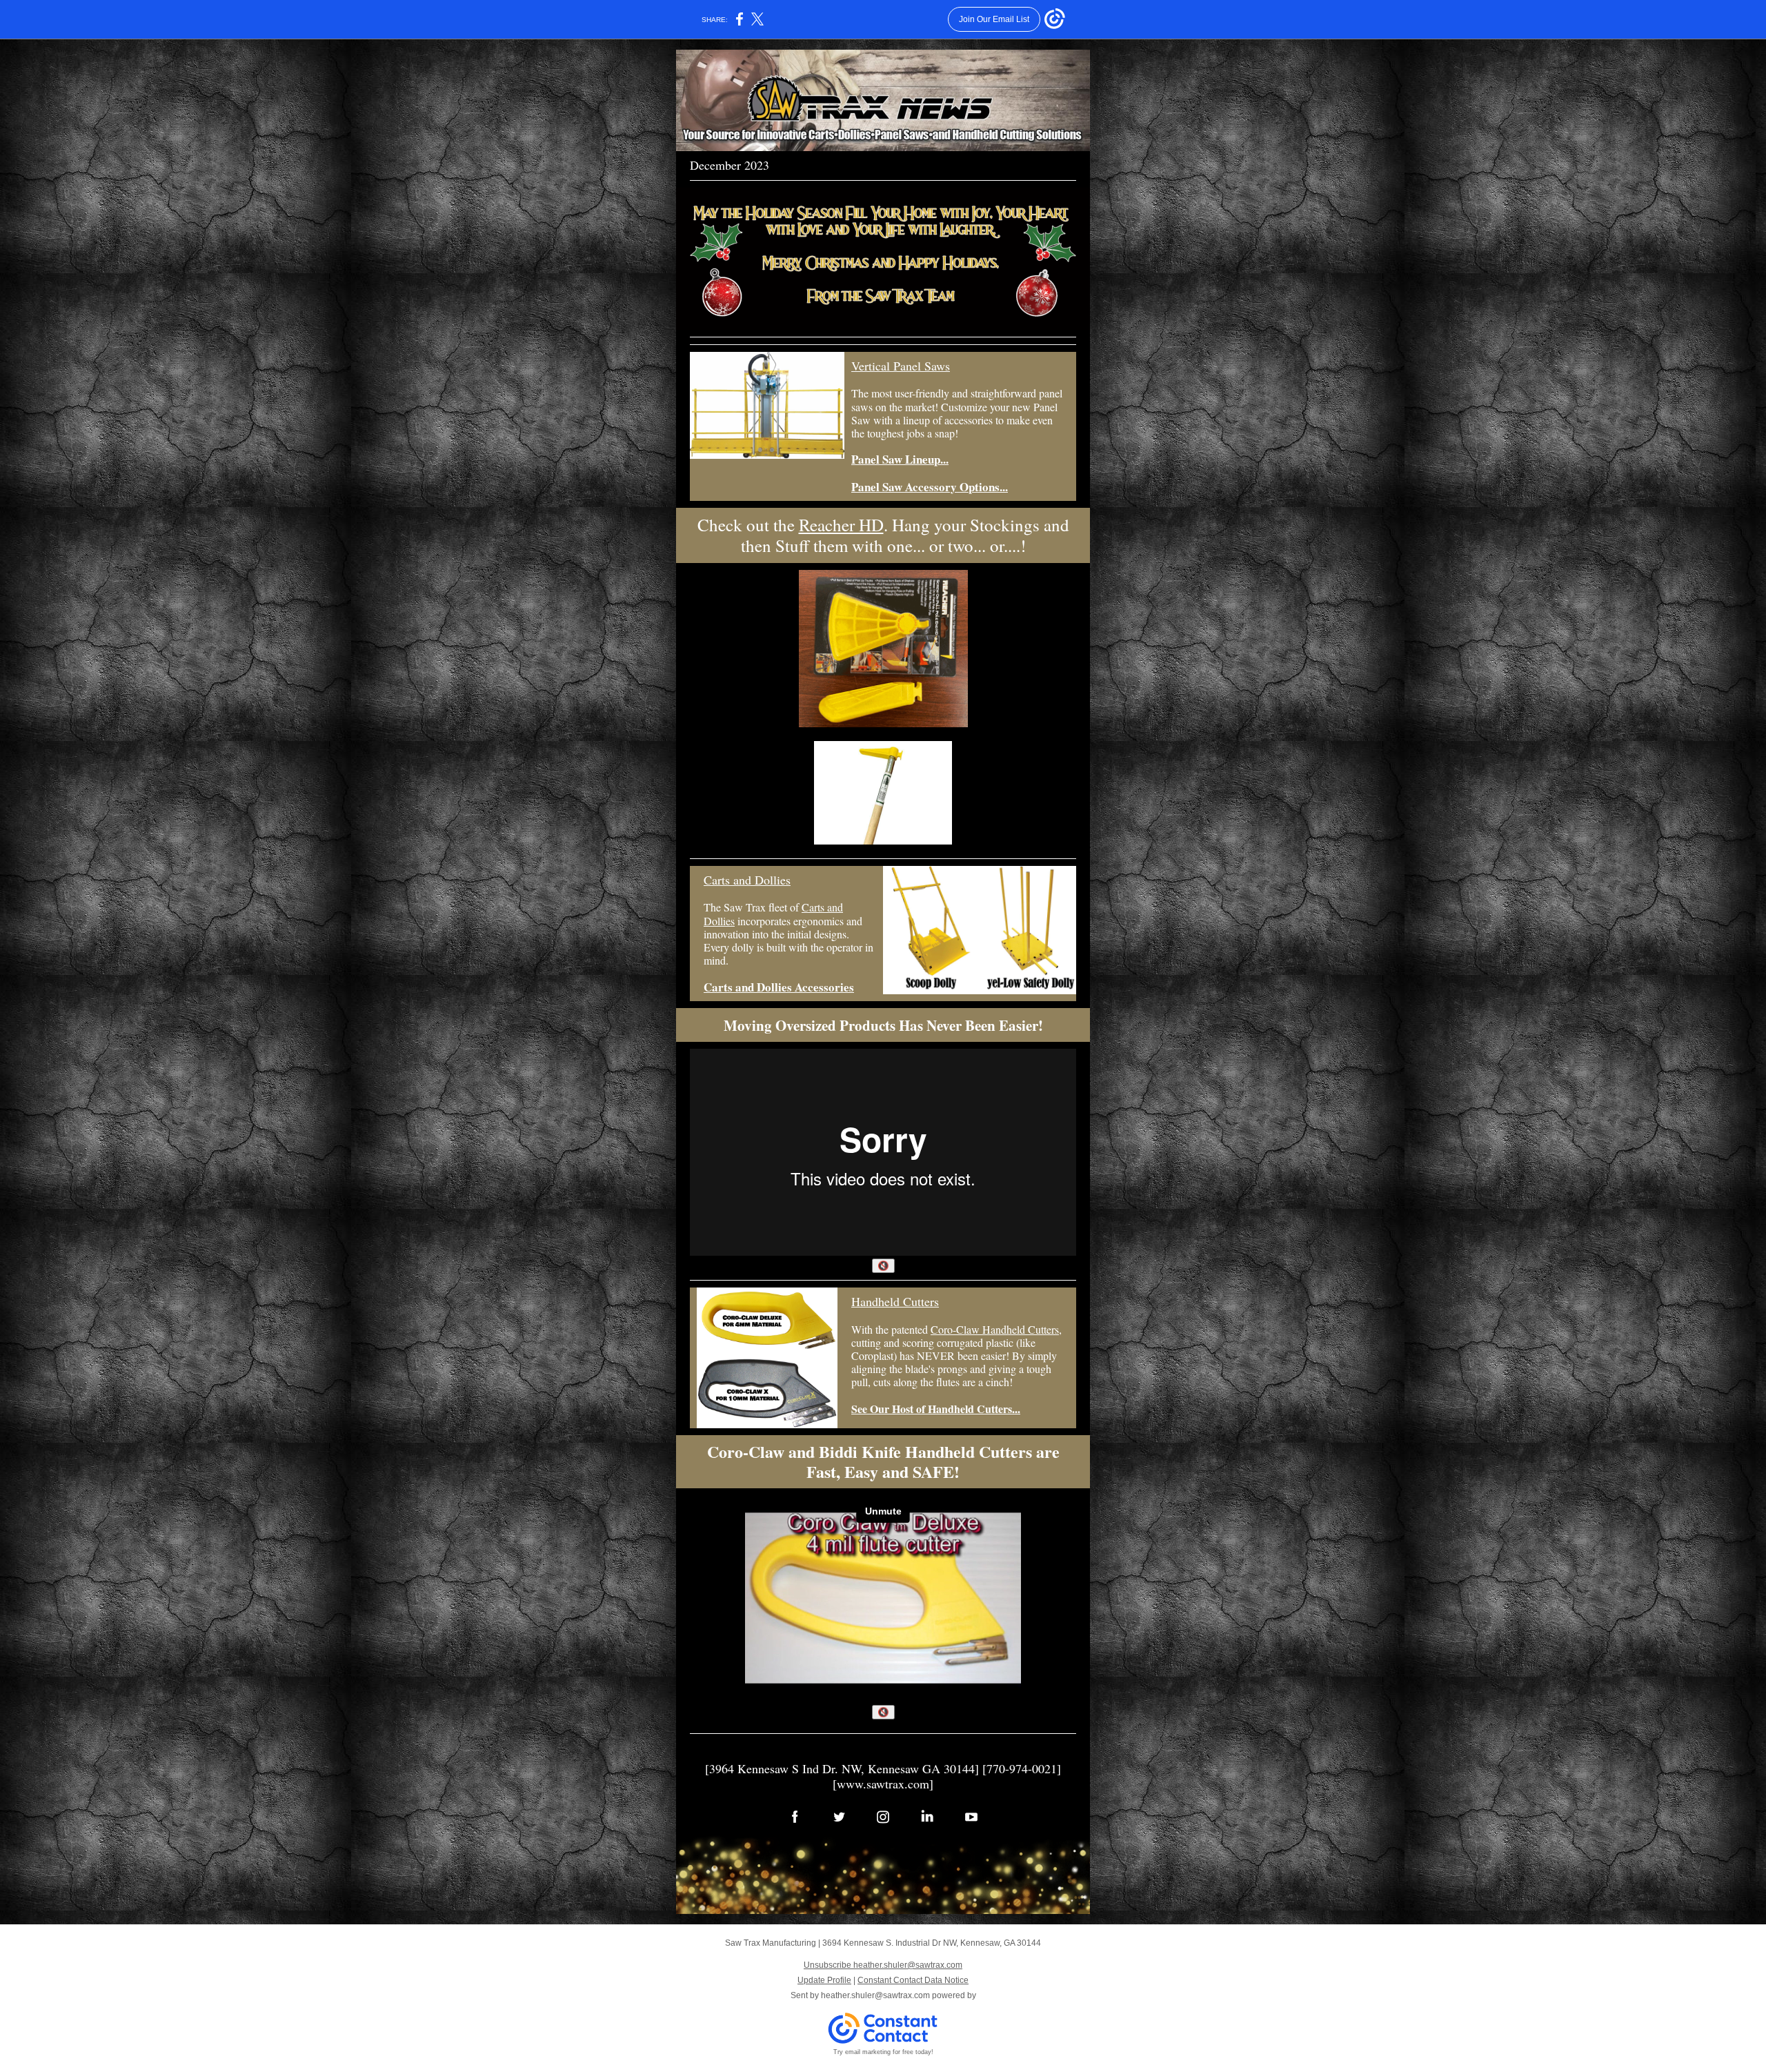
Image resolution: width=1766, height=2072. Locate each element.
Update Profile (824, 1980)
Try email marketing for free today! (883, 2052)
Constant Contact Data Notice (913, 1980)
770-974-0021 (1022, 1768)
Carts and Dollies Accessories (779, 987)
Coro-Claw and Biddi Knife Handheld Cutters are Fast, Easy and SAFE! (883, 1461)
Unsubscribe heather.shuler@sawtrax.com (883, 1965)
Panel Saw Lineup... (900, 459)
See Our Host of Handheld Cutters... (936, 1409)
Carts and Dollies (747, 880)
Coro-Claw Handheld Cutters (995, 1329)
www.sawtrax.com (883, 1784)
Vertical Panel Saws (901, 366)
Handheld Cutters (895, 1301)
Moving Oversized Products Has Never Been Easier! (883, 1025)
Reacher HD (841, 525)
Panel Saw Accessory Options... (930, 487)
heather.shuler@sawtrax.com (875, 1995)
